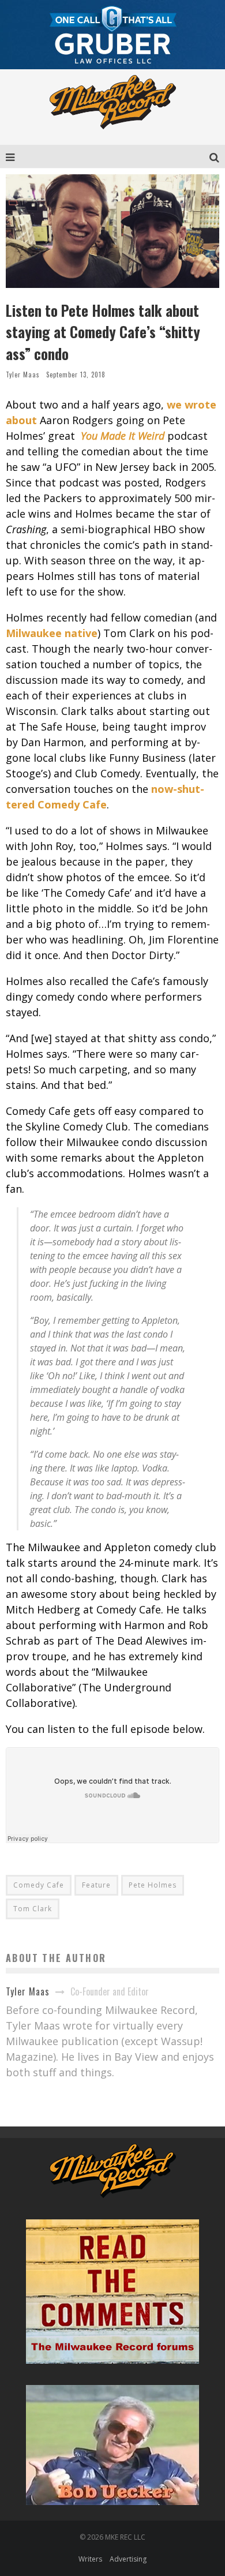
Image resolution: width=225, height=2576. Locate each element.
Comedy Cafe (39, 1885)
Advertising (128, 2559)
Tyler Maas (23, 375)
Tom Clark (33, 1909)
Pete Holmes (153, 1885)
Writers (90, 2559)
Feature (96, 1885)
